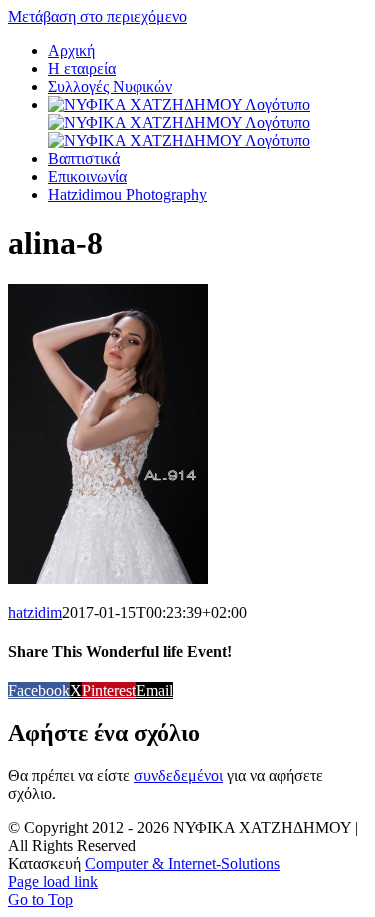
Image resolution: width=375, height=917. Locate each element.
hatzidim (35, 612)
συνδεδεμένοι (178, 775)
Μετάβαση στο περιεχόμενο (97, 16)
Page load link (53, 881)
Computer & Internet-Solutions (182, 863)
